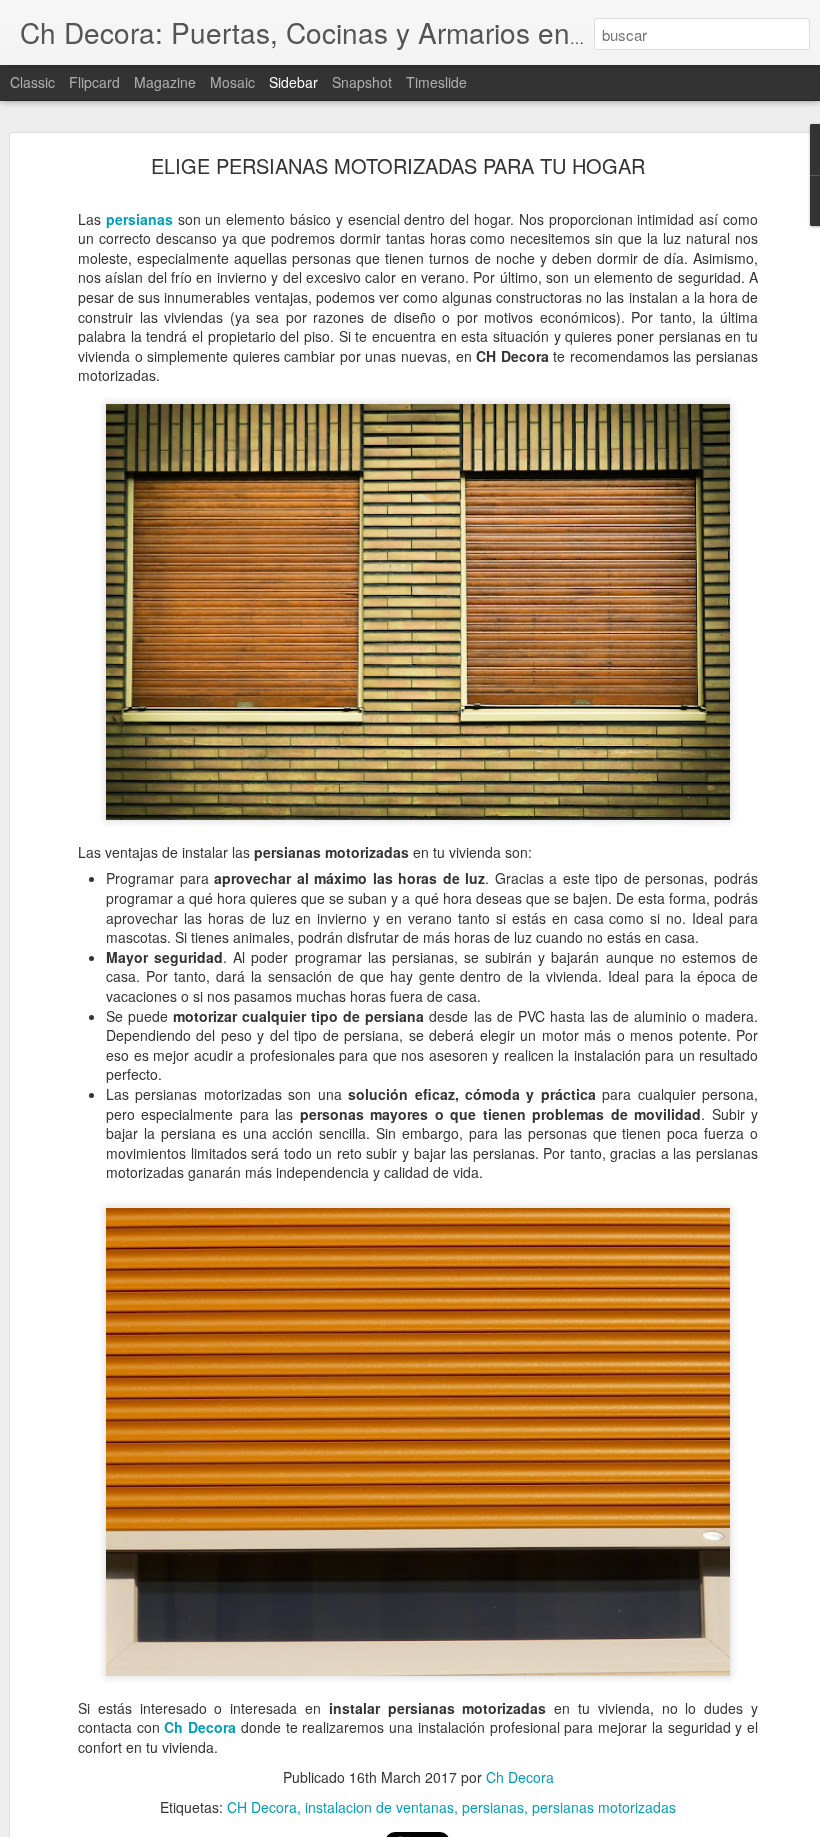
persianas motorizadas (604, 1807)
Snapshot (362, 82)
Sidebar (293, 82)
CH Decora (262, 1807)
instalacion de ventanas (379, 1807)
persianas (139, 219)
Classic (32, 82)
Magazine (165, 82)
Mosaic (232, 82)
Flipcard (94, 82)
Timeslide (436, 82)
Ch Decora (200, 1727)
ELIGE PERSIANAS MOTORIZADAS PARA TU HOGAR (398, 165)
